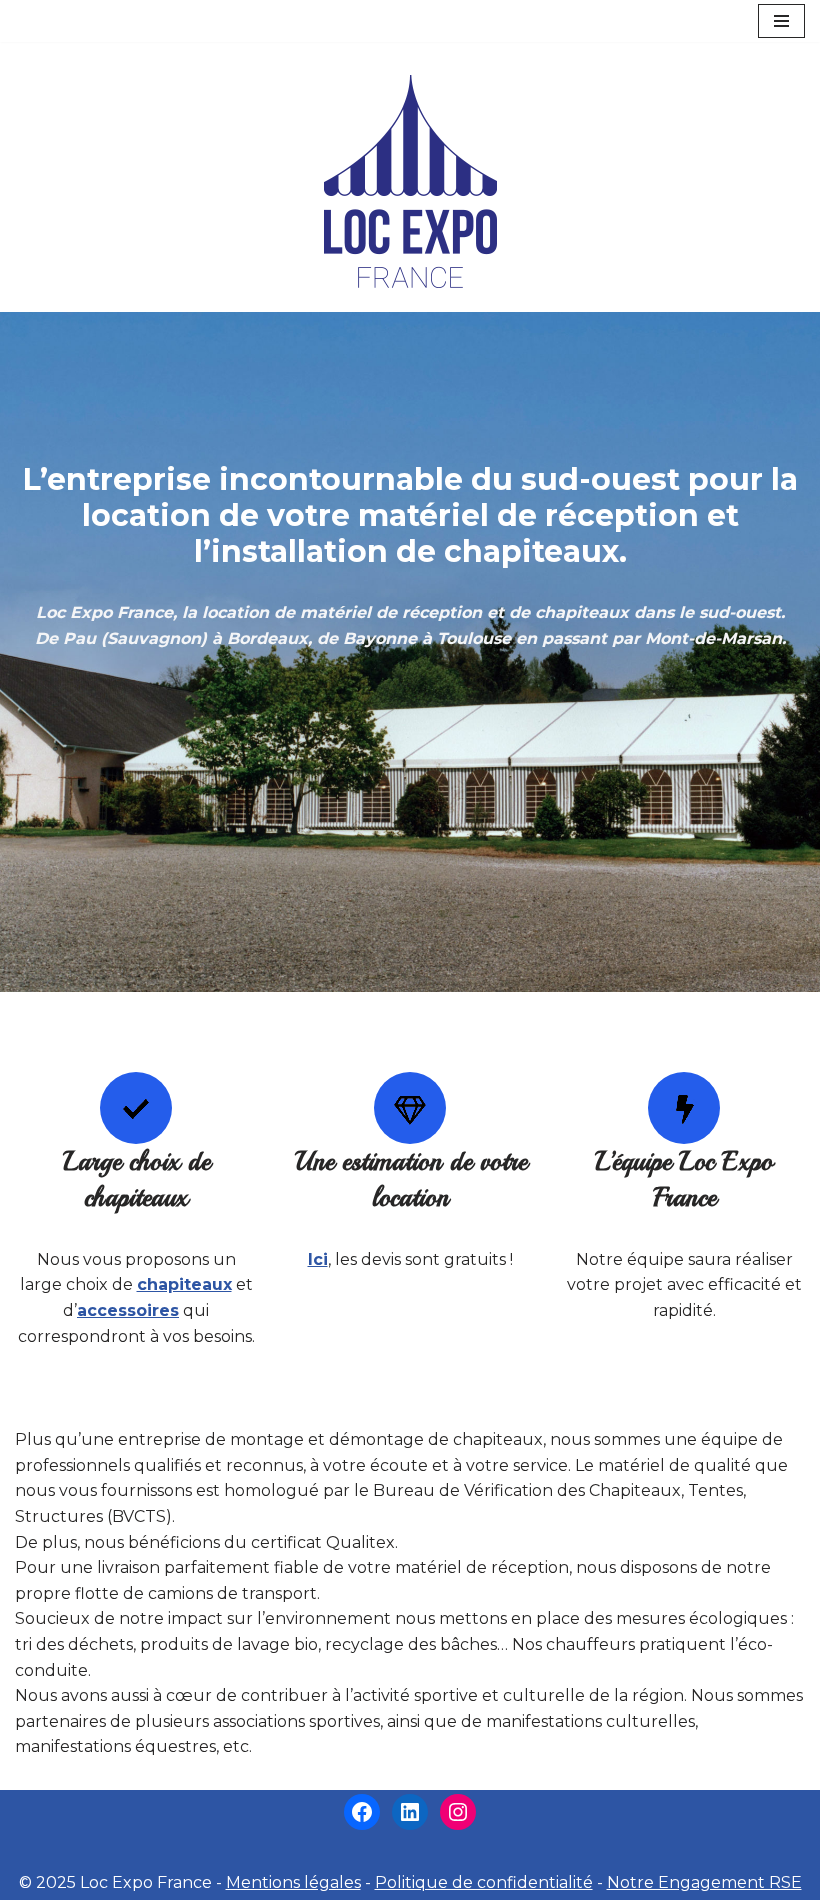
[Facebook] (362, 1812)
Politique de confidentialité (484, 1882)
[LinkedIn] (410, 1812)
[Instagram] (458, 1812)
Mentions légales (293, 1882)
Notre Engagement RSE (704, 1882)
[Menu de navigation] (781, 21)
